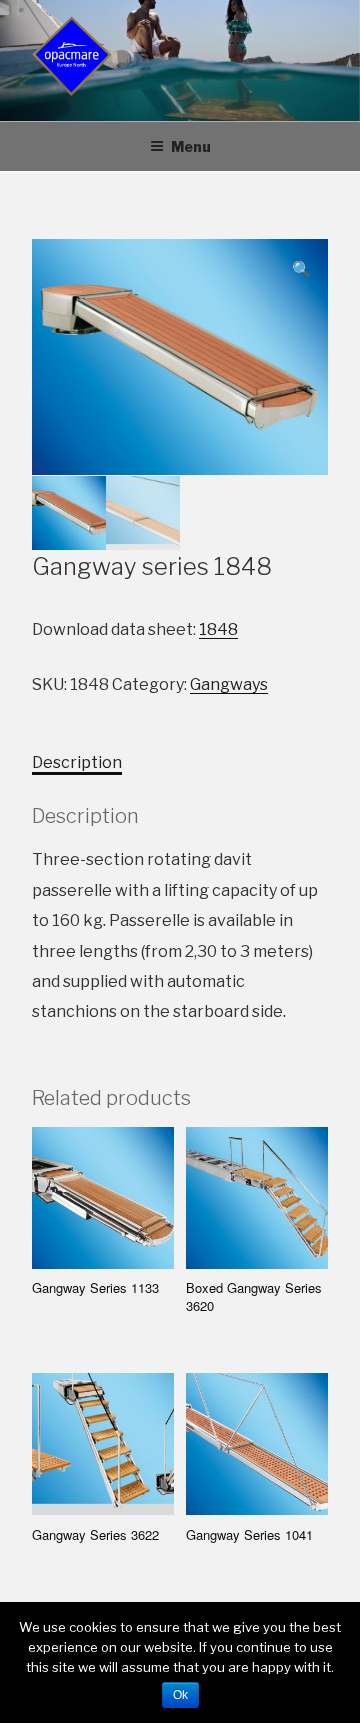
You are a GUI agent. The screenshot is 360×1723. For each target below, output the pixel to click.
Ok (180, 1695)
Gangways (229, 684)
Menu (191, 146)
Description (77, 762)
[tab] (77, 763)
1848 (218, 629)
